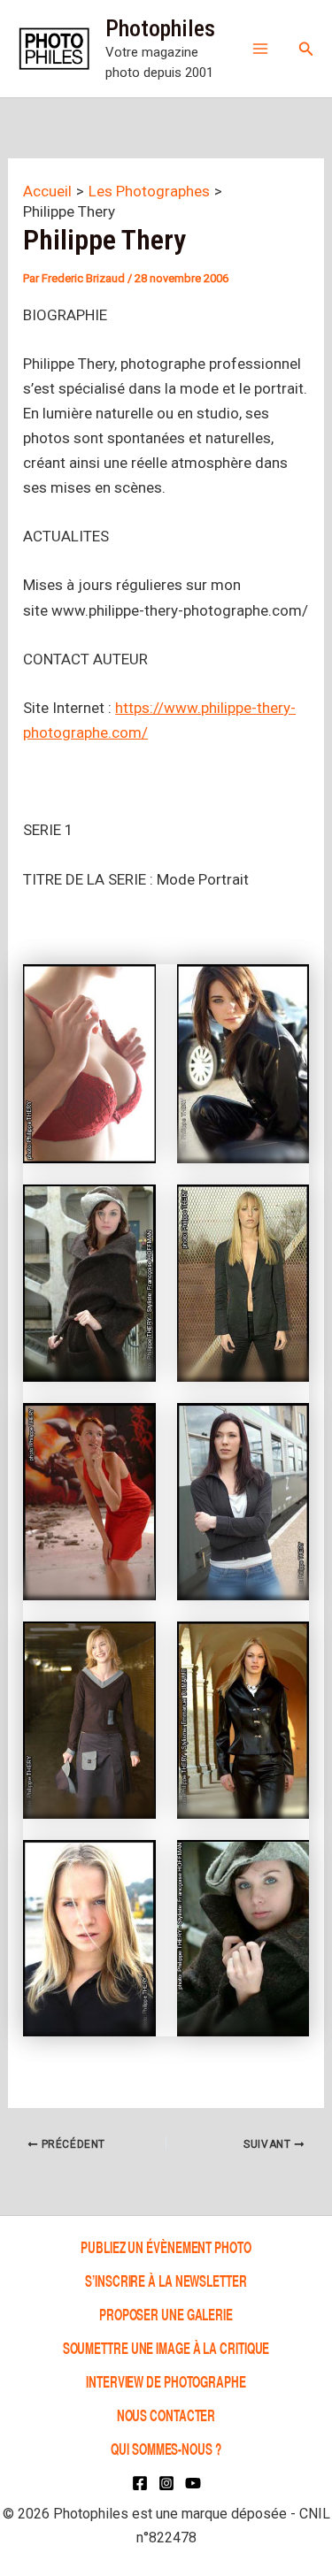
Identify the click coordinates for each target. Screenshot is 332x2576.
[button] (306, 49)
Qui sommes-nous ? (166, 2448)
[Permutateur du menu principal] (260, 49)
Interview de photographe (166, 2381)
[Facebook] (140, 2483)
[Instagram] (166, 2483)
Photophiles (160, 28)
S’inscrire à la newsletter (166, 2280)
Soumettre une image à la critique (166, 2347)
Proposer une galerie (166, 2314)
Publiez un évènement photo (166, 2246)
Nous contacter (166, 2415)
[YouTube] (193, 2483)
